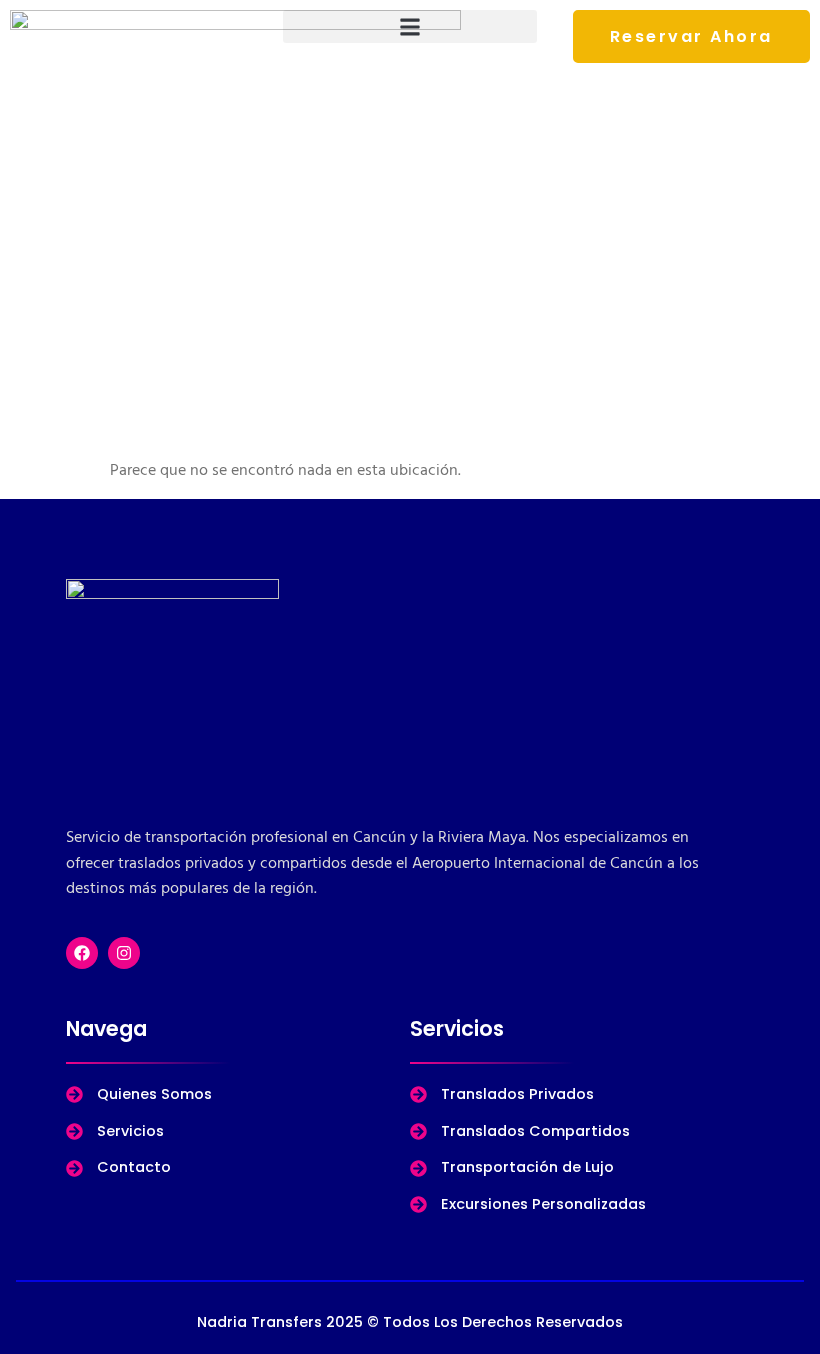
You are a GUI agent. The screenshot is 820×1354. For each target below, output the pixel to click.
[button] (409, 26)
